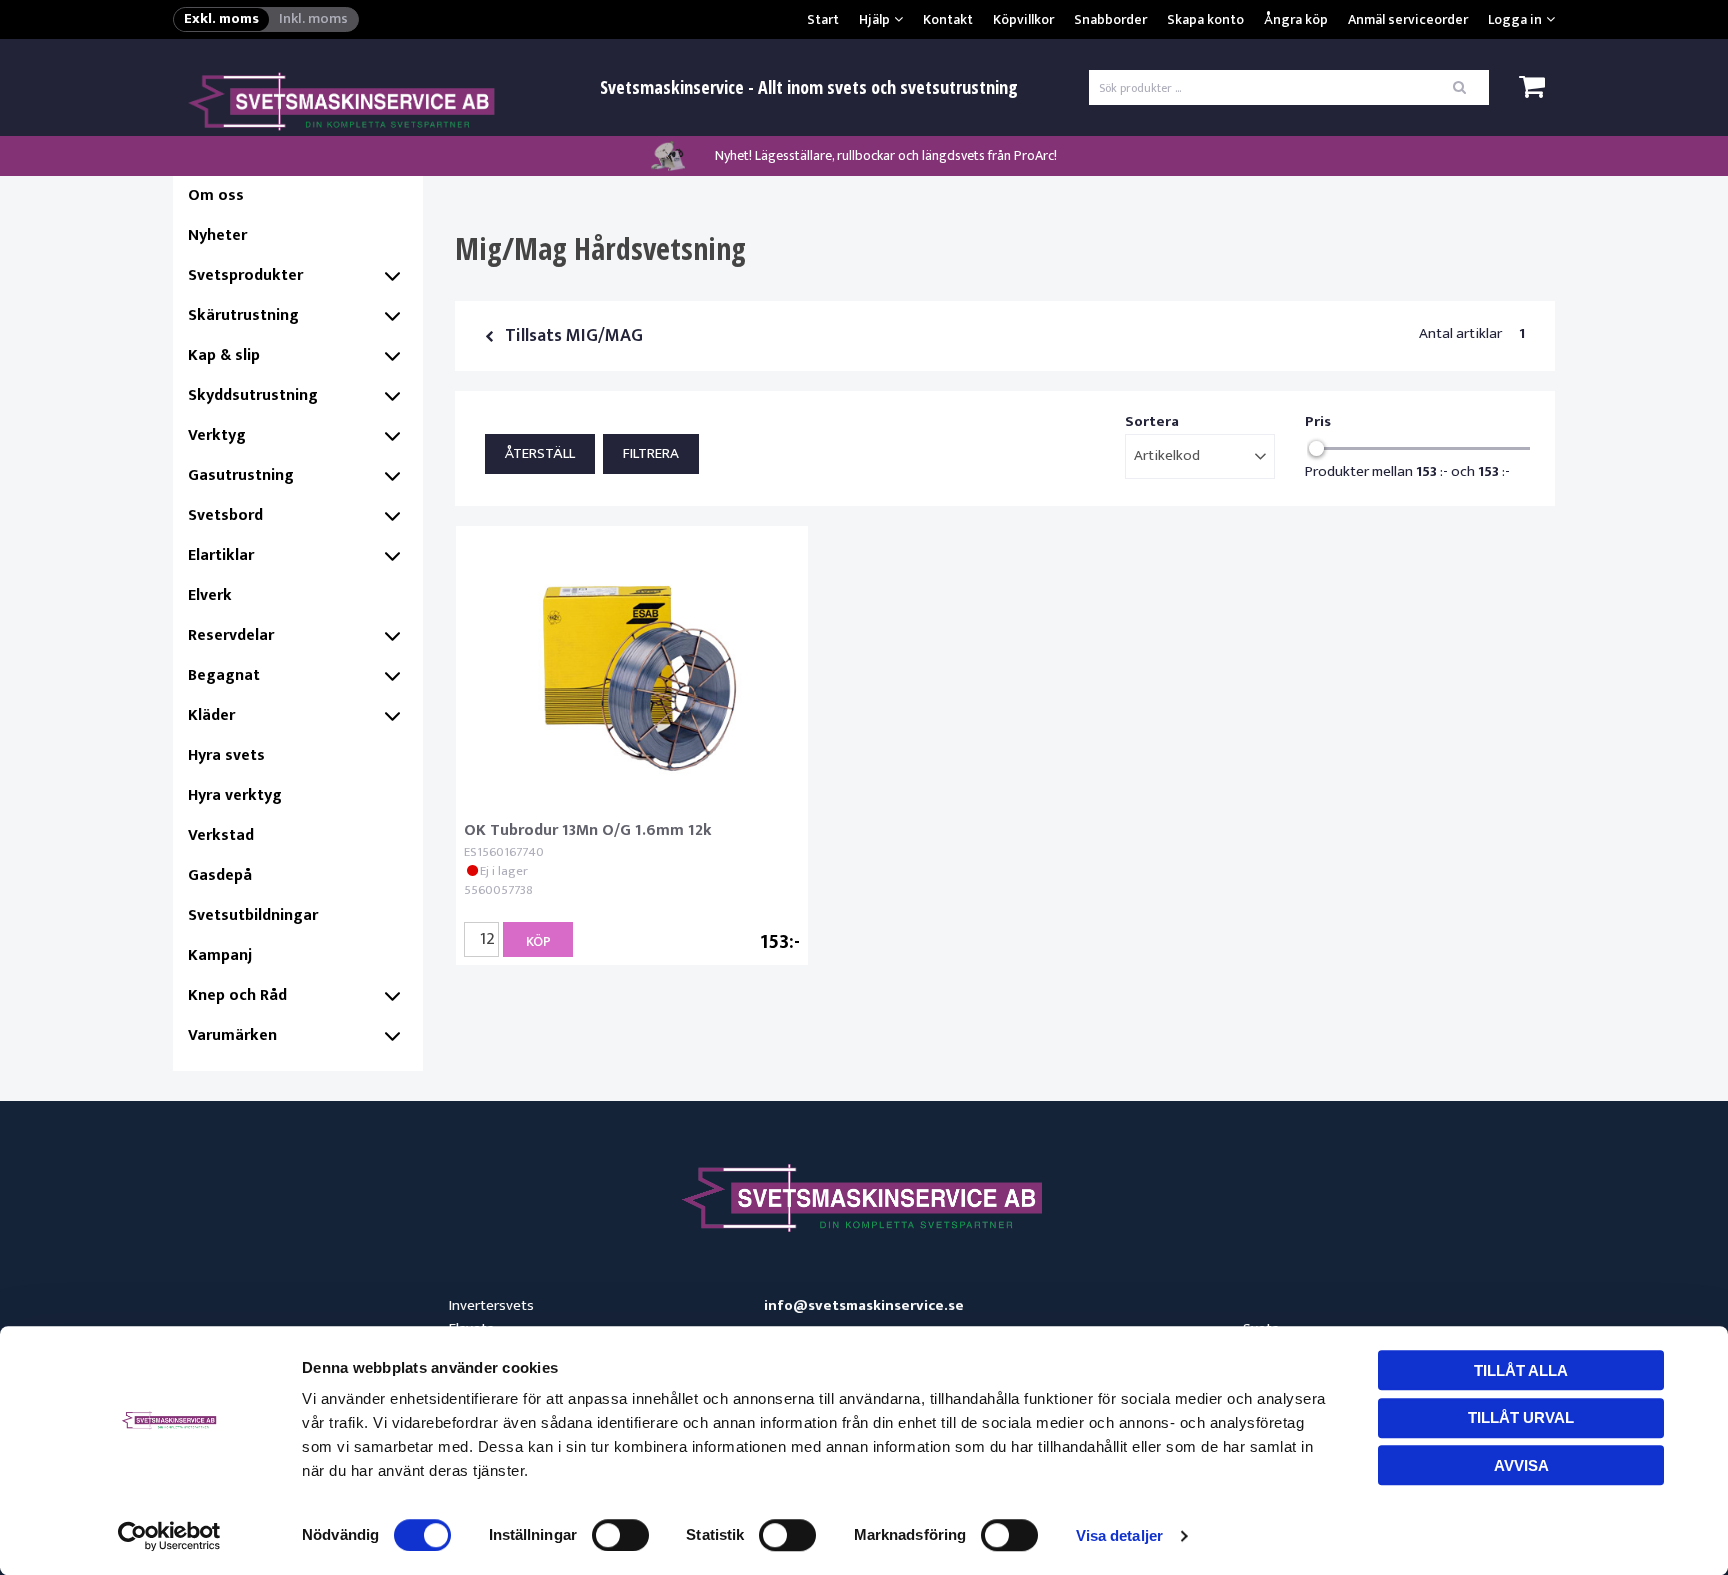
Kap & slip (224, 355)
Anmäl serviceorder (1408, 19)
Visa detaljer (1119, 1535)
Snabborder (1110, 19)
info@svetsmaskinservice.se (864, 1306)
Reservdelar (231, 635)
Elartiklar (221, 555)
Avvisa (1521, 1465)
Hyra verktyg (235, 795)
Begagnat (224, 675)
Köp (538, 941)
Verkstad (221, 835)
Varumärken (232, 1035)
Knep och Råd (237, 995)
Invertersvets (491, 1305)
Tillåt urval (1521, 1417)
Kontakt (948, 19)
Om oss (216, 195)
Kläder (211, 715)
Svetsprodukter (245, 275)
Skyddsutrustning (253, 395)
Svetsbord (225, 515)
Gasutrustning (241, 475)
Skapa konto (1205, 19)
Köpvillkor (1023, 19)
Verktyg (217, 435)
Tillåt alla (1521, 1370)
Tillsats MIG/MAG (574, 336)
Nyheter (217, 235)
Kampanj (220, 955)
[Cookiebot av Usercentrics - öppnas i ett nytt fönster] (169, 1536)
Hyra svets (226, 755)
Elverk (210, 595)
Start (823, 19)
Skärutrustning (243, 315)
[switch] (620, 1535)
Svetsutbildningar (253, 915)
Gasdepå (220, 875)
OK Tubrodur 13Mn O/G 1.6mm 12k (588, 830)
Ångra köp (1296, 19)
